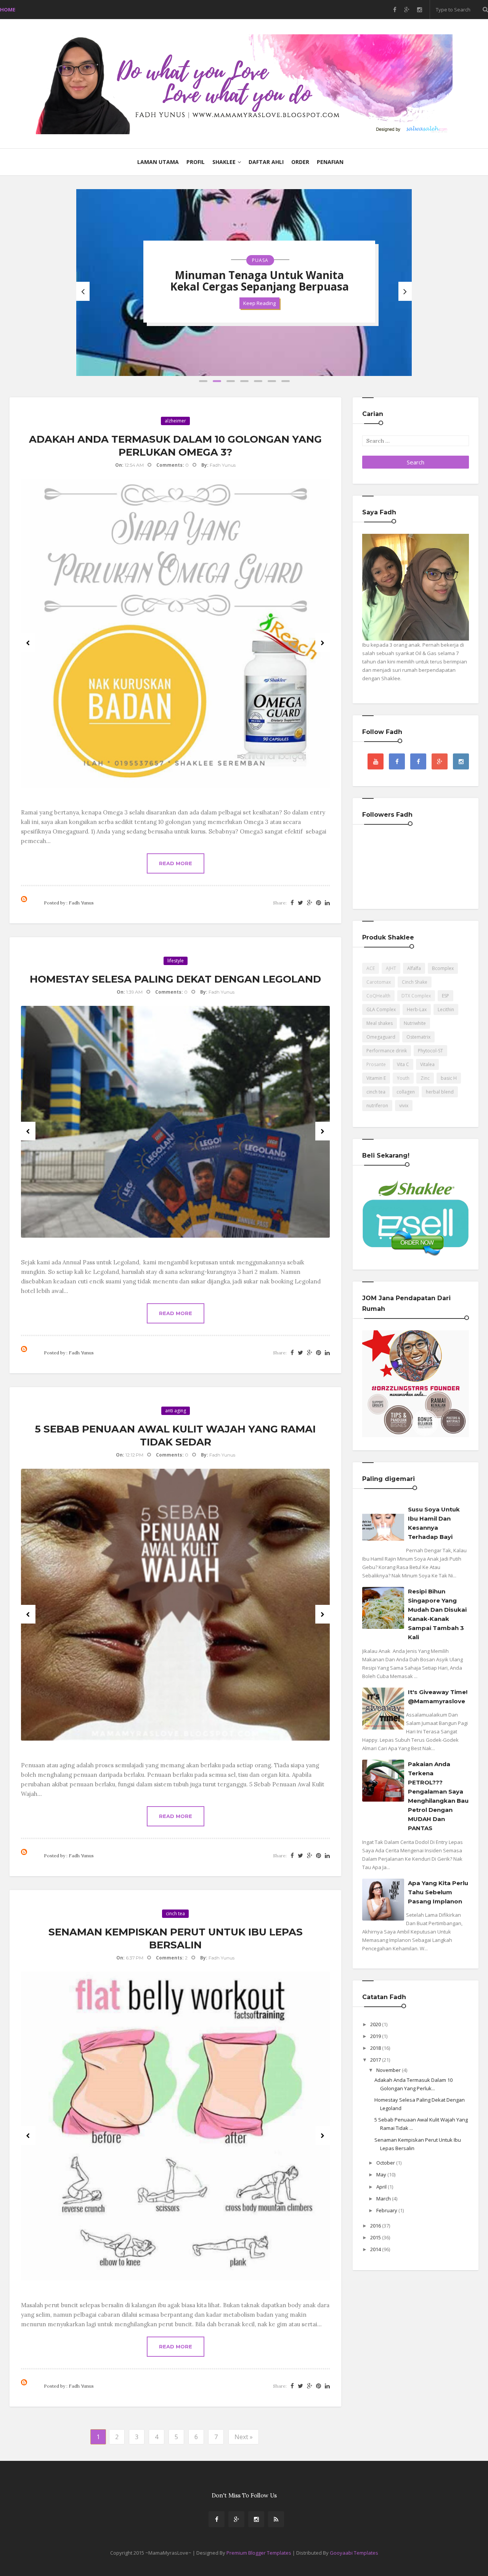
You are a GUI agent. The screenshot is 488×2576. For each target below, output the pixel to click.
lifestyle (176, 961)
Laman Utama (158, 162)
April (382, 2187)
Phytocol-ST (430, 1051)
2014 (376, 2249)
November (389, 2070)
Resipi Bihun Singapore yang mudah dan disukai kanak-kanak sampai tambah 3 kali (437, 1614)
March (384, 2199)
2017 (376, 2060)
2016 (376, 2226)
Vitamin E (376, 1078)
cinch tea (175, 1914)
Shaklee (224, 162)
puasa (260, 260)
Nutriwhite (415, 1023)
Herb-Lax (417, 1009)
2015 (376, 2237)
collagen (406, 1092)
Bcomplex (443, 968)
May (382, 2175)
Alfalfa (414, 968)
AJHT (391, 968)
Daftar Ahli (266, 162)
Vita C (403, 1064)
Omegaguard (381, 1037)
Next (323, 643)
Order (300, 162)
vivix (404, 1106)
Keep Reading (259, 303)
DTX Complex (416, 996)
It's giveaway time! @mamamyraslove (438, 1697)
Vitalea (427, 1064)
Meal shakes (380, 1023)
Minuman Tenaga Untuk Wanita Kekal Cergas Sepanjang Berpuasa (259, 281)
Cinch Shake (415, 982)
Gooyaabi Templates (354, 2553)
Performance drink (387, 1051)
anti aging (176, 1411)
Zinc (425, 1078)
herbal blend (440, 1092)
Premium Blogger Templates (259, 2553)
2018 (376, 2048)
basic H (449, 1078)
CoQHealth (378, 996)
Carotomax (379, 982)
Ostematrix (418, 1037)
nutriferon (377, 1106)
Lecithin (446, 1009)
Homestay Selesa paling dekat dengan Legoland (175, 979)
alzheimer (175, 421)
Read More (176, 863)
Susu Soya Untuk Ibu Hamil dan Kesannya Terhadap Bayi (434, 1523)
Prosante (376, 1064)
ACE (371, 968)
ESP (445, 996)
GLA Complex (381, 1009)
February (387, 2210)
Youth (403, 1078)
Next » (244, 2437)
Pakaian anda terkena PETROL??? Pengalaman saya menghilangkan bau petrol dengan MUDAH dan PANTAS (438, 1796)
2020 (376, 2024)
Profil (196, 162)
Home (8, 10)
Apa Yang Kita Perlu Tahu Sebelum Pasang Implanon (438, 1892)
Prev (28, 643)
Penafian (330, 162)
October (386, 2163)
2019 (376, 2036)
